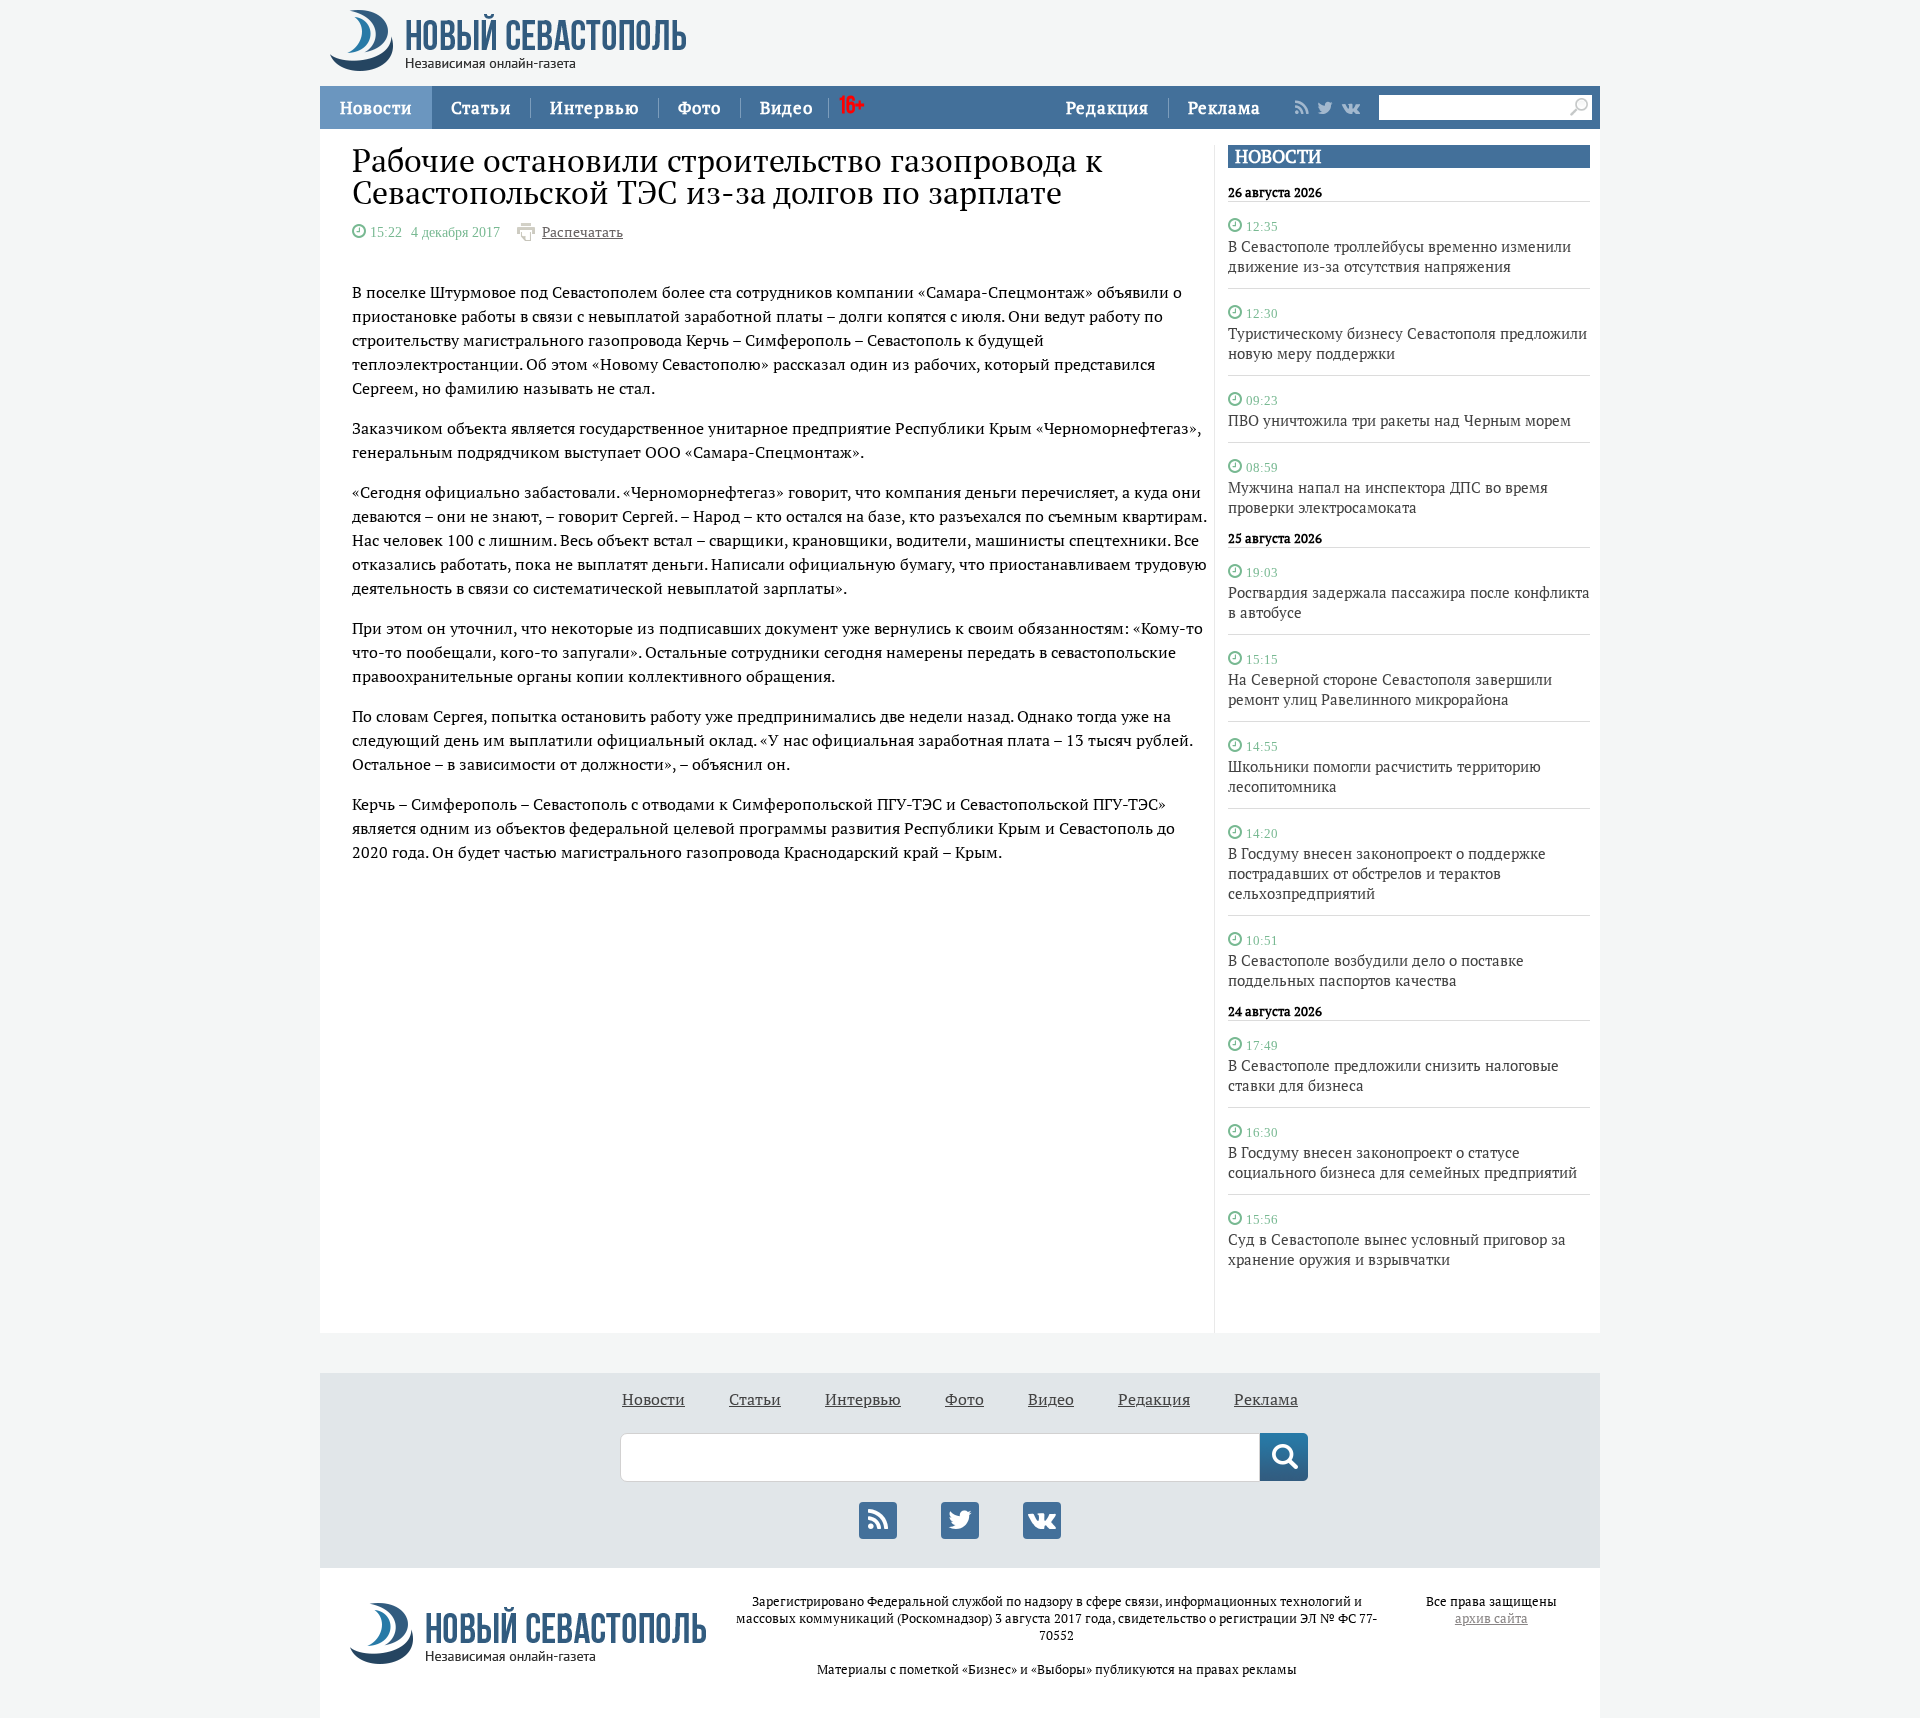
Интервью (594, 107)
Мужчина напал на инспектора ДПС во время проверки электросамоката (1388, 497)
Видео (786, 107)
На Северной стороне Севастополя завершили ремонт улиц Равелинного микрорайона (1390, 689)
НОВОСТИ (1278, 156)
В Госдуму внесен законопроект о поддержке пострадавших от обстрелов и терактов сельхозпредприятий (1387, 873)
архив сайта (1491, 1618)
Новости (376, 107)
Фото (699, 107)
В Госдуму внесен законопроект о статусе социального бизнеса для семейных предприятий (1402, 1162)
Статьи (481, 107)
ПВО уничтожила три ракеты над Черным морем (1399, 420)
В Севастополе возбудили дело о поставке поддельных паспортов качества (1376, 970)
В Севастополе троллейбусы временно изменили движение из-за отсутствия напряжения (1399, 256)
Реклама (1224, 107)
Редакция (1107, 107)
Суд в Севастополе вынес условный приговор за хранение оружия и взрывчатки (1397, 1249)
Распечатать (582, 232)
